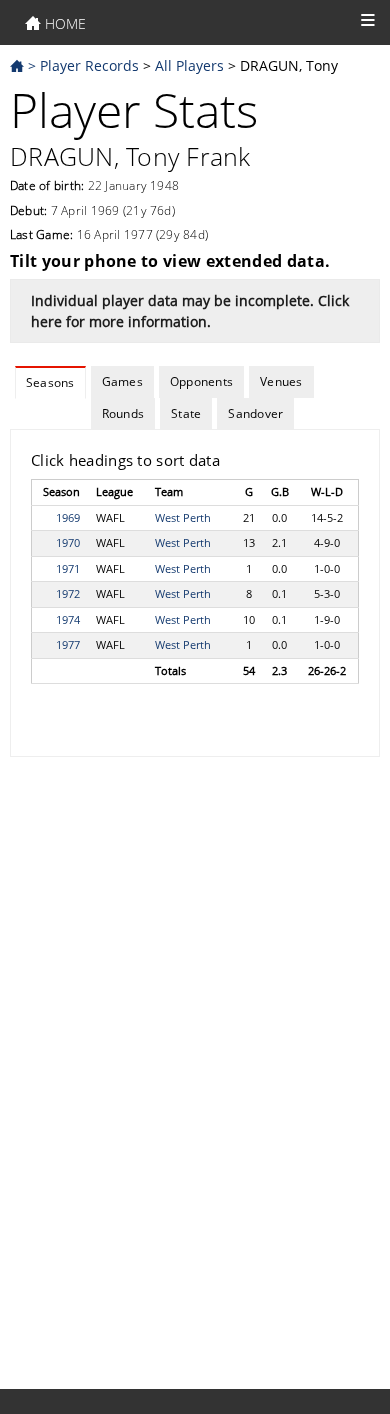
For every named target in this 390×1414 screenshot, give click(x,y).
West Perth (183, 517)
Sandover (255, 413)
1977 (68, 644)
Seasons (50, 382)
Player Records (89, 65)
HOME (63, 23)
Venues (281, 381)
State (186, 413)
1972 (68, 593)
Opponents (201, 381)
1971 (68, 568)
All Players (189, 65)
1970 (68, 542)
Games (122, 381)
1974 (68, 619)
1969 (68, 517)
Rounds (123, 413)
